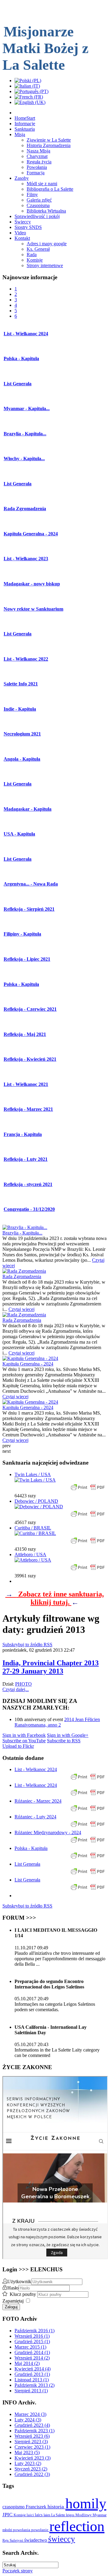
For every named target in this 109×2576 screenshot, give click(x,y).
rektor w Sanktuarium (33, 609)
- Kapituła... (27, 409)
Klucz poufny (23, 2294)
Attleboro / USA (30, 1554)
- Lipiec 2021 (27, 959)
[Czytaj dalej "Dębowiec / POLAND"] (39, 1507)
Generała (18, 384)
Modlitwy (84, 2515)
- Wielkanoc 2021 (26, 1084)
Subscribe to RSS (64, 1741)
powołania (22, 2530)
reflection (77, 2526)
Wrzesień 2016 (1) (32, 2336)
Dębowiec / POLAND (36, 1501)
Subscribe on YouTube (24, 1741)
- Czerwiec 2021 (30, 1009)
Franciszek (37, 2507)
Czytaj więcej (21, 1309)
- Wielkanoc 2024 (26, 334)
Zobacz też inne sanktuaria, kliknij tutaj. (55, 1598)
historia (56, 2507)
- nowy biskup (32, 584)
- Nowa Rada (31, 884)
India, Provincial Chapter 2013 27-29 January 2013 (51, 1667)
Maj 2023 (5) (27, 2452)
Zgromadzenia (25, 509)
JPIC (8, 2515)
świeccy (62, 2539)
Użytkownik (19, 2281)
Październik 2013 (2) (35, 2385)
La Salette (59, 2515)
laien (47, 2515)
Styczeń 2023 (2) (31, 2469)
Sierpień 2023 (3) (31, 2442)
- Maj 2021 (25, 1034)
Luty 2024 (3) (28, 2420)
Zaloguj (11, 2307)
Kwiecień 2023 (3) (33, 2458)
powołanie (40, 2530)
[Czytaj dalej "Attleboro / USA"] (33, 1560)
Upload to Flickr (18, 1746)
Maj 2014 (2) (27, 2363)
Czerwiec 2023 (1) (32, 2447)
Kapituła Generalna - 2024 (28, 1364)
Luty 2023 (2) (28, 2463)
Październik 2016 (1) (35, 2331)
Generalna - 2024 (31, 534)
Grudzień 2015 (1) (32, 2342)
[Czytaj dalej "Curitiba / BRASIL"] (35, 1533)
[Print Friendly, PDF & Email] (88, 1490)
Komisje (20, 2515)
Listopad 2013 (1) (32, 2380)
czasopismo (14, 2507)
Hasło (13, 2288)
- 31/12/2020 (29, 1209)
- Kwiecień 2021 (30, 1059)
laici (31, 2515)
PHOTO (23, 1684)
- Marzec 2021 (28, 1109)
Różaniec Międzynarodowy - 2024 (48, 1832)
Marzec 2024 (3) (30, 2414)
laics (39, 2515)
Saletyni (17, 2540)
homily (86, 2503)
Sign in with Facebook (24, 1735)
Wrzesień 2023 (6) (32, 2436)
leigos (71, 2515)
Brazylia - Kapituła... (22, 1233)
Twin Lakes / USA (33, 1474)
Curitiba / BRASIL (33, 1528)
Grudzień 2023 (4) (32, 2425)
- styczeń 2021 (28, 1184)
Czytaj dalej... (16, 1689)
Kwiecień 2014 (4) (33, 2369)
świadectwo (36, 2540)
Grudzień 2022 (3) (32, 2474)
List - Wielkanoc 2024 (36, 1769)
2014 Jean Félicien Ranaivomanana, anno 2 (57, 1722)
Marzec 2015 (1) (30, 2347)
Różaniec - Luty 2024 (35, 1817)
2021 (22, 734)
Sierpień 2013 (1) (31, 2391)
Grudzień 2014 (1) (32, 2352)
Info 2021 (21, 684)
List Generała (27, 1864)
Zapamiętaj (13, 2301)
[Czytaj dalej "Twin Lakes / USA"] (35, 1480)
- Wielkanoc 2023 (26, 559)
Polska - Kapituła (31, 1848)
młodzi (8, 2530)
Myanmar (100, 2515)
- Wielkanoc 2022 (26, 659)
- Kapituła (21, 358)
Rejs (6, 2541)
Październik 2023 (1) (35, 2431)
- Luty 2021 (26, 1159)
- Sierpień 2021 (29, 909)
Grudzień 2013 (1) (32, 2374)
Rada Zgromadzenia (22, 1276)
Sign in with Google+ (68, 1735)
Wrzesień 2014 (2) (32, 2358)
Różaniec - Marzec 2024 (38, 1801)
